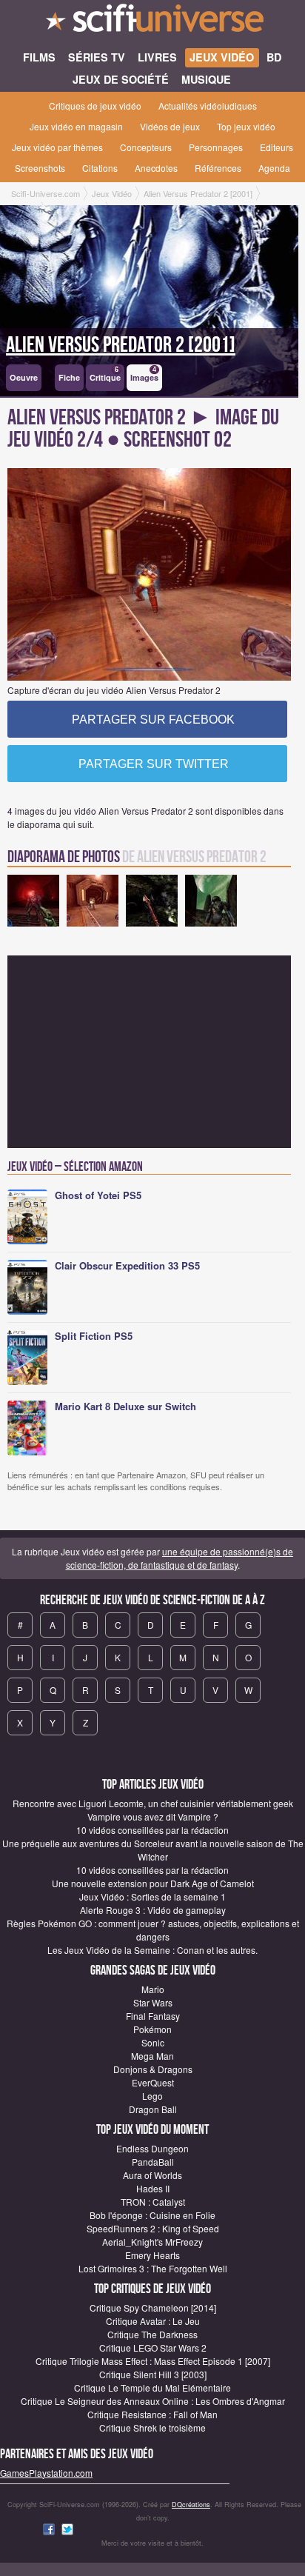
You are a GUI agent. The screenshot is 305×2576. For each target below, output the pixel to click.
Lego (152, 2096)
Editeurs (276, 147)
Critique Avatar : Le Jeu (153, 2321)
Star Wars (153, 2002)
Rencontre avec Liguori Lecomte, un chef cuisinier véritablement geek (153, 1803)
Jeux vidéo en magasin (76, 126)
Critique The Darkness (152, 2334)
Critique (105, 374)
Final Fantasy (153, 2016)
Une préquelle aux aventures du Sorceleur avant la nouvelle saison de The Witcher (153, 1850)
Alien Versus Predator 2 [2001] (121, 345)
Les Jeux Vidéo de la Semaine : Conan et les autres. (152, 1950)
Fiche (69, 377)
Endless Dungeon (152, 2148)
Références (218, 168)
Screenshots (40, 168)
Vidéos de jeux (170, 126)
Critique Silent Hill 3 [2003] (153, 2374)
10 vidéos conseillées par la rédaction (152, 1830)
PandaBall (153, 2162)
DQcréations (191, 2505)
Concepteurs (146, 147)
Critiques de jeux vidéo (95, 106)
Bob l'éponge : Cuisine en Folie (152, 2215)
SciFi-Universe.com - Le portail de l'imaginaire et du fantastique (152, 22)
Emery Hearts (152, 2255)
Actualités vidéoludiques (208, 106)
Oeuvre (24, 377)
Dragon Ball (153, 2109)
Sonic (153, 2042)
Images (144, 374)
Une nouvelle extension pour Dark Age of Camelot (153, 1883)
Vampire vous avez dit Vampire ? (153, 1816)
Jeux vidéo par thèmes (57, 147)
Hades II (153, 2188)
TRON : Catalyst (153, 2202)
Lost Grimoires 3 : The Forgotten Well (153, 2268)
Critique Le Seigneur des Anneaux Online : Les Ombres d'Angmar (153, 2401)
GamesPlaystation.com (46, 2473)
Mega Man (152, 2056)
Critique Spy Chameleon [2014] (153, 2308)
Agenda (274, 168)
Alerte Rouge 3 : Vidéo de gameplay (153, 1910)
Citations (100, 168)
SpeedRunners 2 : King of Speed (153, 2228)
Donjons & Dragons (153, 2069)
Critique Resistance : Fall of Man (152, 2414)
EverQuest (153, 2082)
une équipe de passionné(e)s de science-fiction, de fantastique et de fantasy (180, 1558)
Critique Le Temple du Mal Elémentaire (152, 2388)
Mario (153, 1989)
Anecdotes (156, 168)
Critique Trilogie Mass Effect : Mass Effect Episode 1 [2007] (153, 2361)
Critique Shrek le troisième (152, 2427)
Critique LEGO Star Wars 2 (153, 2348)
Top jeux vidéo (246, 126)
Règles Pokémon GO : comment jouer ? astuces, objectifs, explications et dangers (153, 1930)
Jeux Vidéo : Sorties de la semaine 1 (152, 1896)
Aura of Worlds (152, 2175)
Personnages (216, 147)
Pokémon (152, 2029)
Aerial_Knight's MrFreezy (152, 2242)
